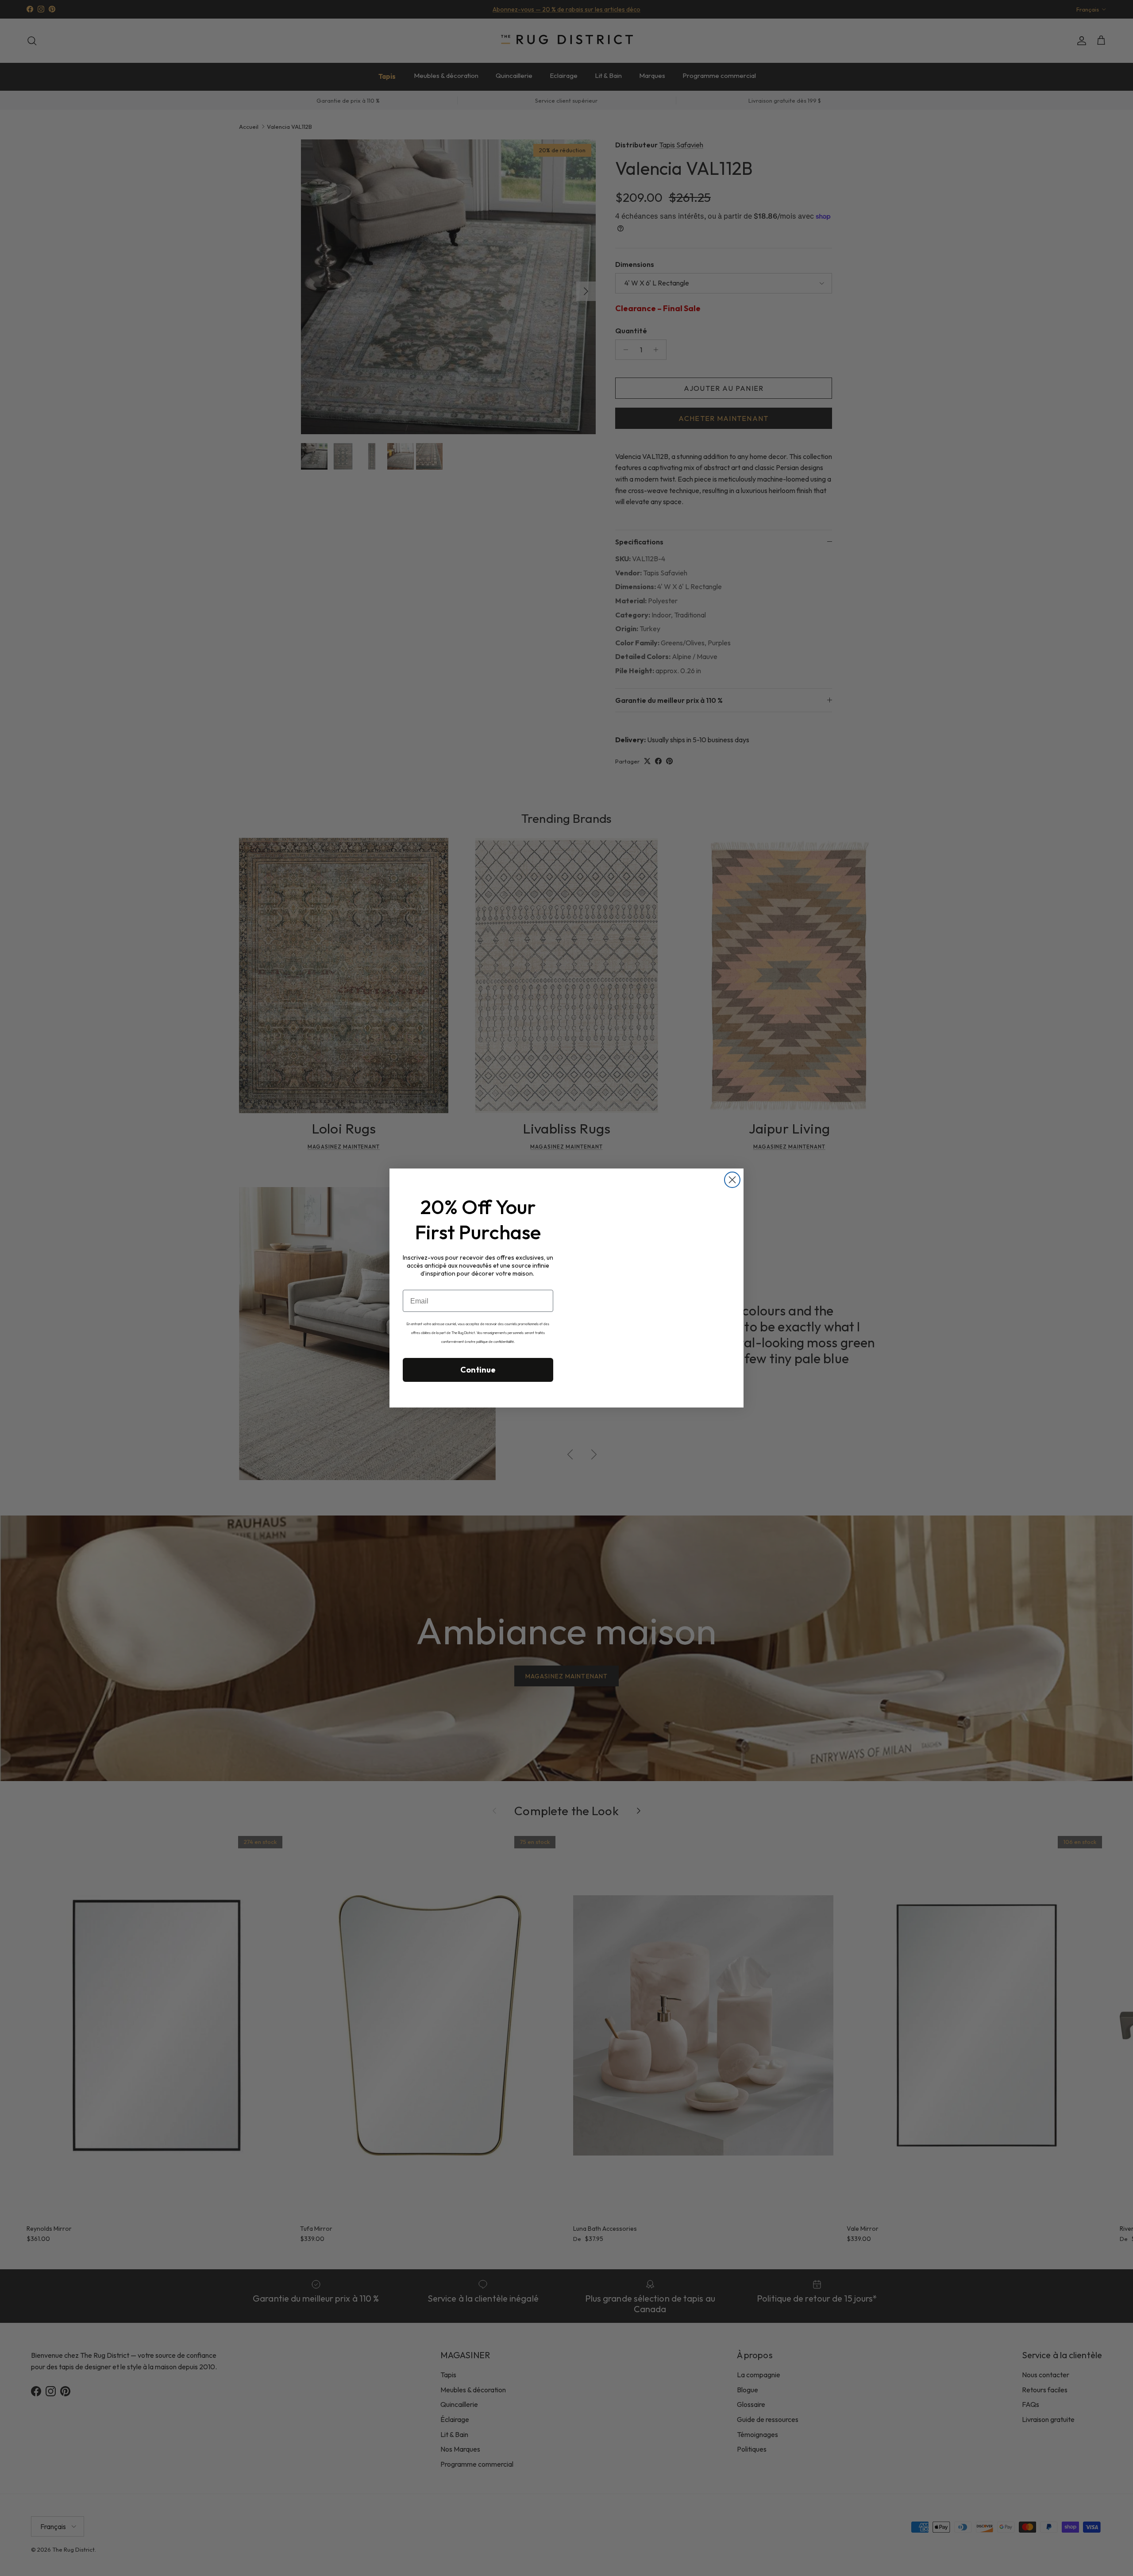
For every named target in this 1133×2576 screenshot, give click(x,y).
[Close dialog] (732, 1180)
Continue (478, 1370)
